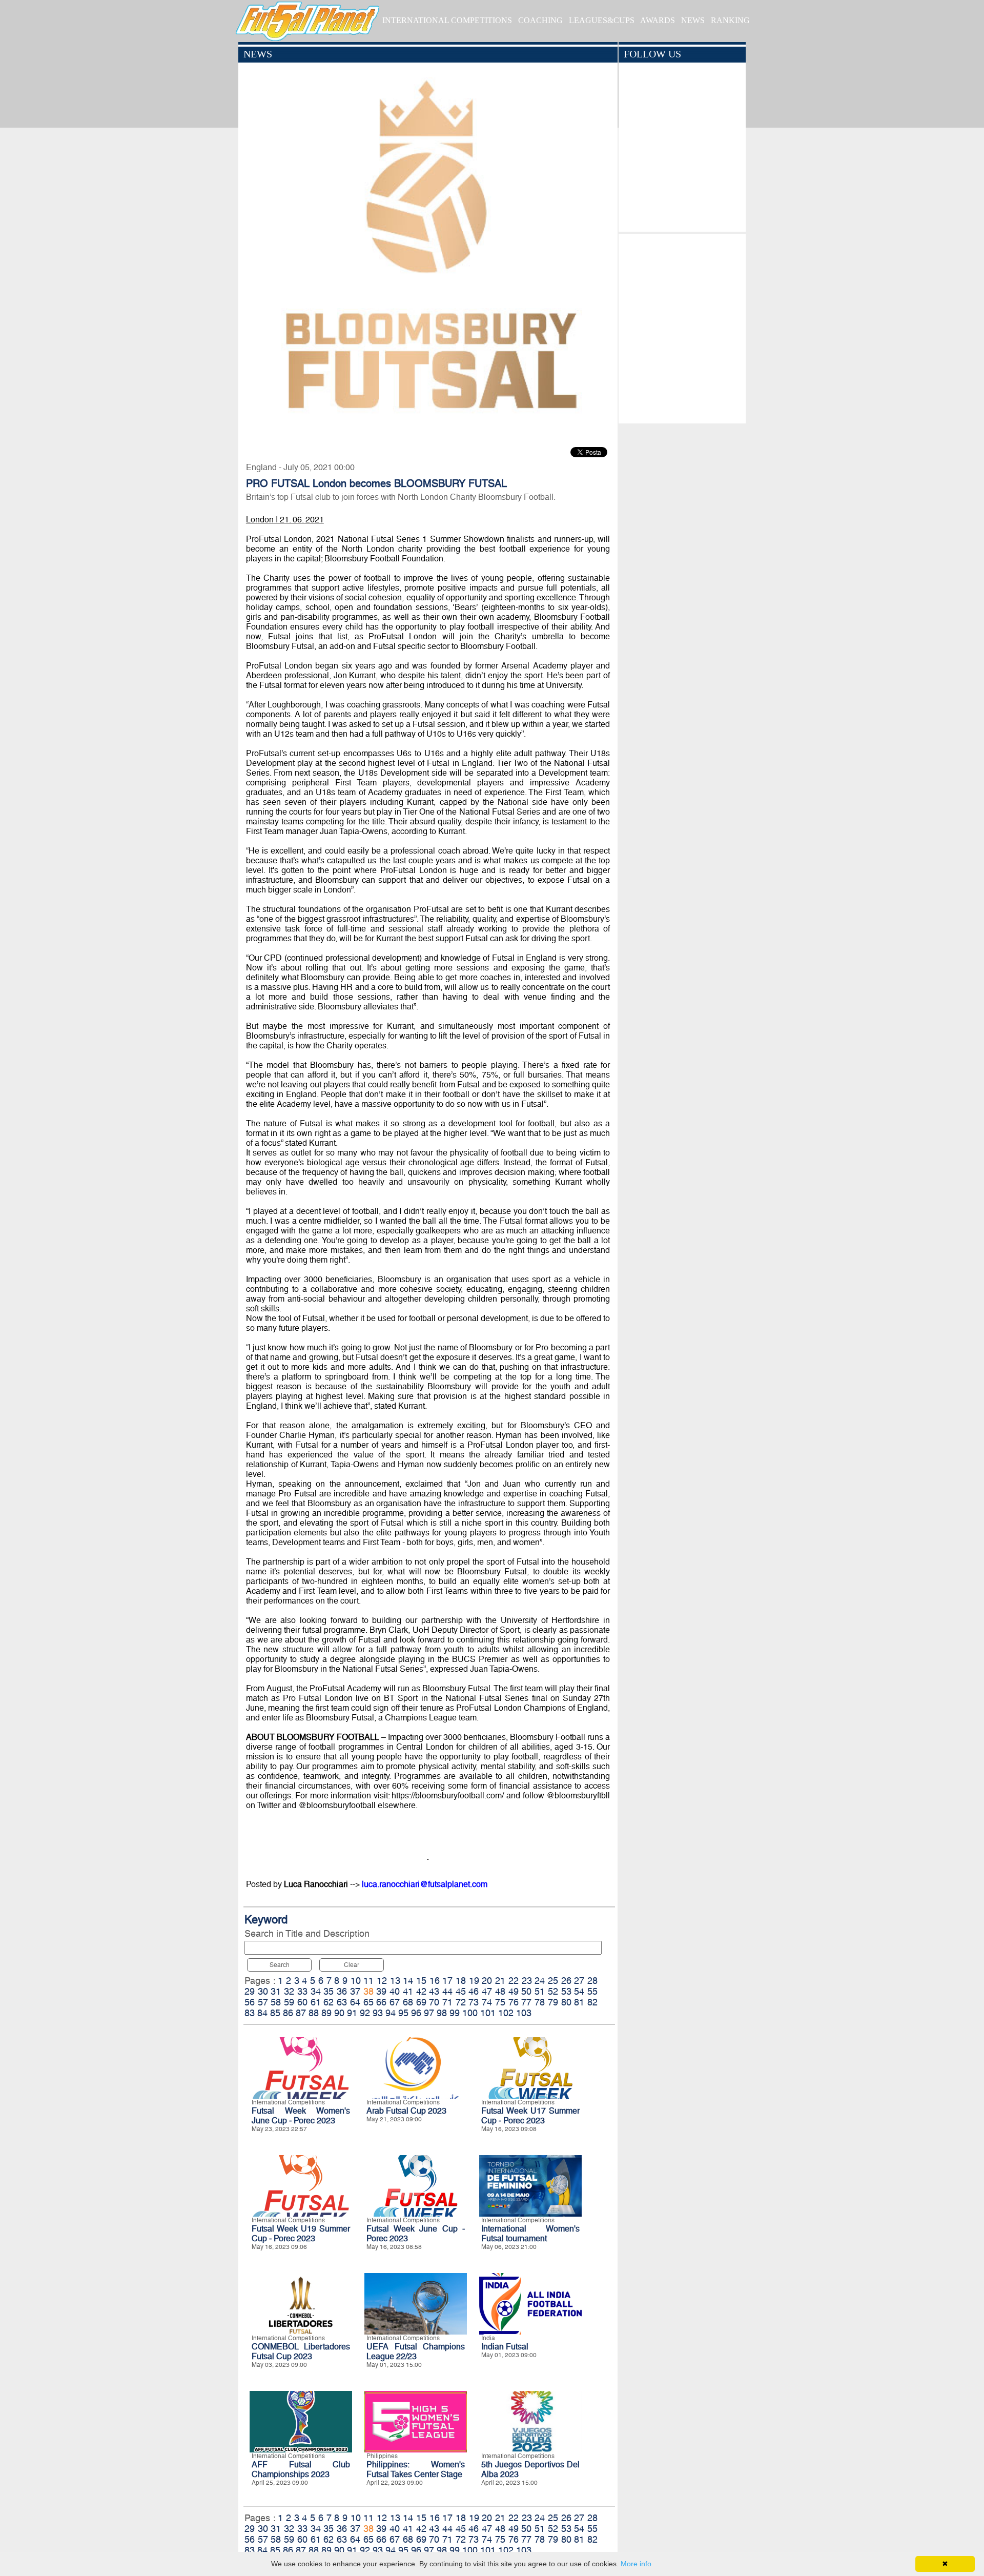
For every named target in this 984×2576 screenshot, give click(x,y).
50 (526, 1991)
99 (455, 2013)
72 (461, 2002)
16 (435, 1981)
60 (302, 2002)
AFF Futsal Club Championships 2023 (301, 2469)
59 (289, 2002)
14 (408, 1981)
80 (566, 2002)
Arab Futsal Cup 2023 (406, 2111)
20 (487, 1981)
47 (487, 1991)
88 (314, 2013)
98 (442, 2013)
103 (524, 2013)
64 (355, 2002)
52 (553, 1991)
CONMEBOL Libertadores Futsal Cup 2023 (301, 2351)
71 (447, 2002)
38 (368, 1991)
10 (356, 1981)
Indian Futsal (505, 2347)
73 (474, 2002)
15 (421, 1981)
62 (329, 2002)
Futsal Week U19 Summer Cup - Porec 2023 (301, 2234)
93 (378, 2013)
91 (352, 2013)
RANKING (730, 20)
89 (326, 2013)
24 (540, 1981)
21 (500, 1981)
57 (263, 2002)
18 (461, 1981)
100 (470, 2013)
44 (447, 1991)
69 (421, 2002)
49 (514, 1991)
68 (408, 2002)
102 (506, 2013)
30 (263, 1991)
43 (434, 1991)
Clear (352, 1965)
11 (368, 1981)
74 (487, 2002)
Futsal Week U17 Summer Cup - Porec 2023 (530, 2116)
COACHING (540, 20)
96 (416, 2013)
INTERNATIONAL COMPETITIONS (447, 20)
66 (381, 2002)
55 (592, 1991)
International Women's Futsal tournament (530, 2234)
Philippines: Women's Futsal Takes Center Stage (416, 2469)
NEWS (693, 20)
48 (500, 1991)
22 (514, 1981)
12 (382, 1981)
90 (339, 2013)
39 (381, 1991)
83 (250, 2013)
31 (276, 1991)
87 (301, 2013)
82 (592, 2002)
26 (566, 1981)
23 (527, 1981)
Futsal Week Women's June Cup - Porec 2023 (301, 2116)
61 (316, 2002)
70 (434, 2002)
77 (526, 2002)
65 (368, 2002)
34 (316, 1991)
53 (566, 1991)
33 (302, 1991)
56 (250, 2002)
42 (421, 1991)
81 (579, 2002)
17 (447, 1981)
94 (391, 2013)
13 (395, 1981)
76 (514, 2002)
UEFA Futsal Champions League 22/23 (416, 2351)
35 (329, 1991)
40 (395, 1991)
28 (592, 1981)
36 (342, 1991)
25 (553, 1981)
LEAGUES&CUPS (602, 20)
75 (500, 2002)
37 (355, 1991)
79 (553, 2002)
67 (395, 2002)
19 (474, 1981)
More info (636, 2564)
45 (461, 1991)
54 (579, 1991)
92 (365, 2013)
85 (275, 2013)
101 (488, 2013)
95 (403, 2013)
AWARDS (658, 20)
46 (474, 1991)
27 (579, 1981)
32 (289, 1991)
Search (280, 1965)
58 (276, 2002)
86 (288, 2013)
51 (540, 1991)
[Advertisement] (682, 326)
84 (262, 2013)
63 (342, 2002)
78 (540, 2002)
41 (408, 1991)
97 (429, 2013)
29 (250, 1991)
